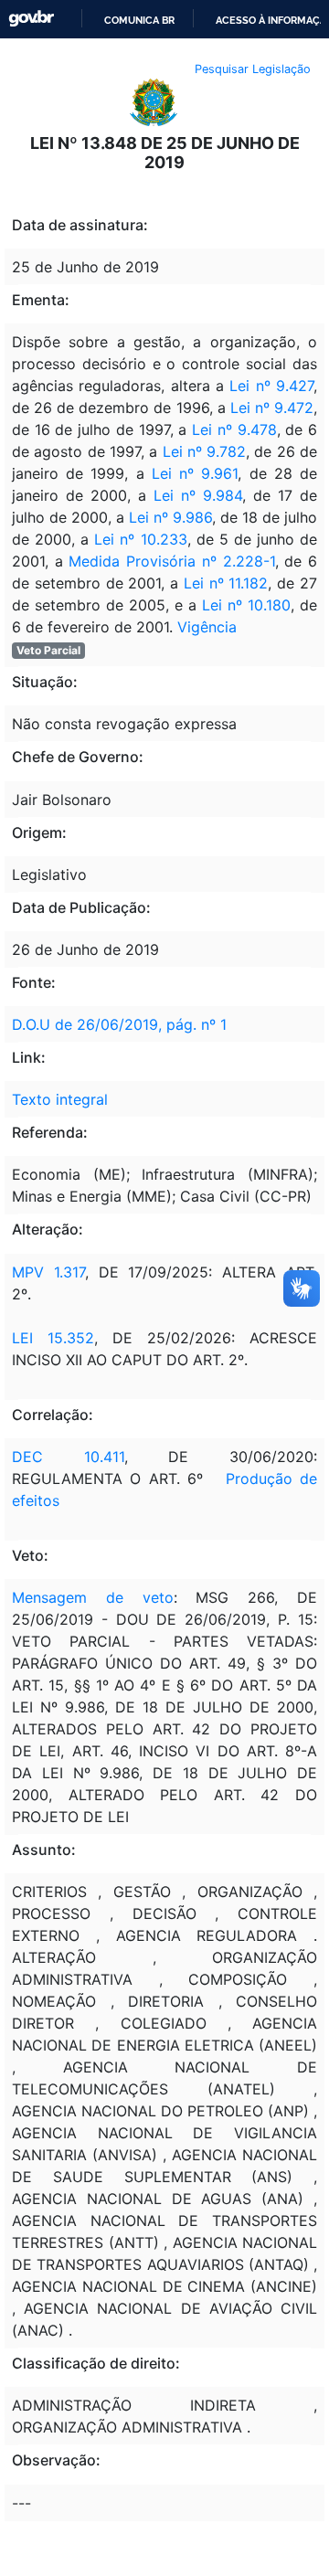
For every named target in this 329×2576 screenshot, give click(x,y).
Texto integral (60, 1099)
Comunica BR (139, 20)
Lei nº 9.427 (271, 386)
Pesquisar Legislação (253, 69)
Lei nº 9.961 (195, 473)
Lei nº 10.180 (246, 605)
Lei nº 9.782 (205, 451)
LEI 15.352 (53, 1338)
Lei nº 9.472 (272, 408)
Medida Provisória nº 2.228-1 (171, 561)
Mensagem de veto (93, 1597)
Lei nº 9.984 (198, 495)
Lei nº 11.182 (226, 583)
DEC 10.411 (68, 1457)
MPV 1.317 (48, 1272)
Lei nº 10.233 (140, 539)
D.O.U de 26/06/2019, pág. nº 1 (119, 1024)
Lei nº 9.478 (234, 429)
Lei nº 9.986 (170, 517)
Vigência (207, 627)
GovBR (31, 19)
